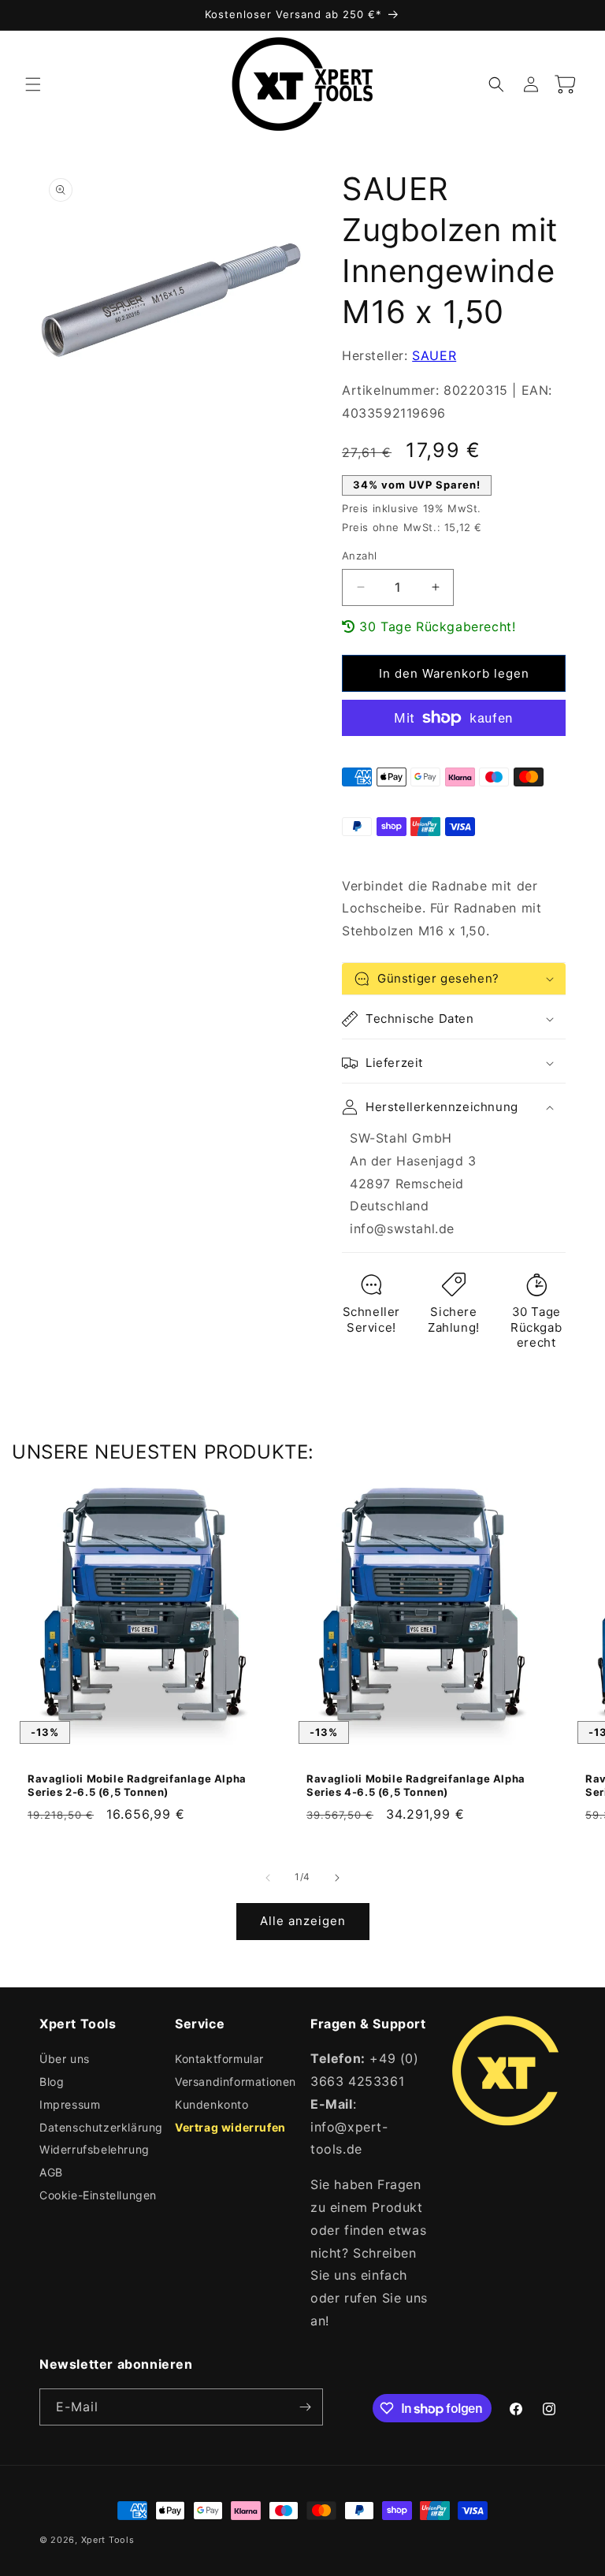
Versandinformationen (236, 2082)
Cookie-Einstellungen (98, 2195)
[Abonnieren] (305, 2407)
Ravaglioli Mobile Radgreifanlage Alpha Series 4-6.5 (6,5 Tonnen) (416, 1785)
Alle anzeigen (303, 1921)
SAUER (434, 355)
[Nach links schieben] (268, 1878)
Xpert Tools (108, 2540)
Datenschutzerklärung (101, 2127)
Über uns (65, 2059)
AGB (51, 2172)
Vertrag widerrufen (230, 2127)
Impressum (70, 2104)
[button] (33, 84)
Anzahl (359, 556)
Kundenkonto (212, 2104)
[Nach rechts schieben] (337, 1878)
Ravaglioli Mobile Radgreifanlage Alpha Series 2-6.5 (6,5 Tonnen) (137, 1785)
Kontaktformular (219, 2059)
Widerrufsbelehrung (95, 2149)
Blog (52, 2082)
